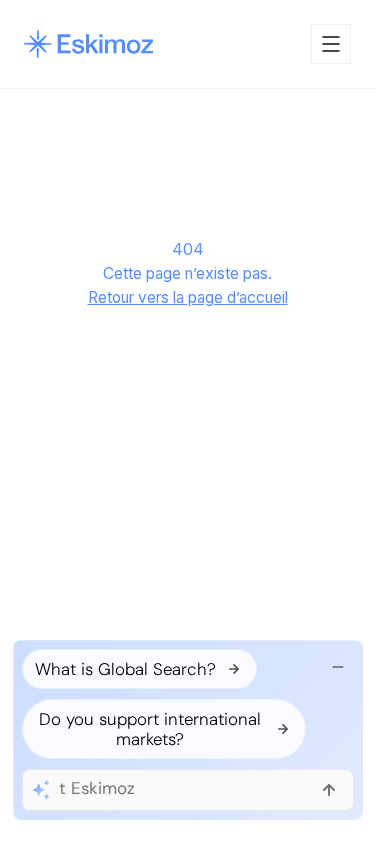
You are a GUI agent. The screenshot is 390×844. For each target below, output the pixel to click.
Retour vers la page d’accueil (188, 297)
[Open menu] (331, 44)
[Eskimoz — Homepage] (88, 44)
